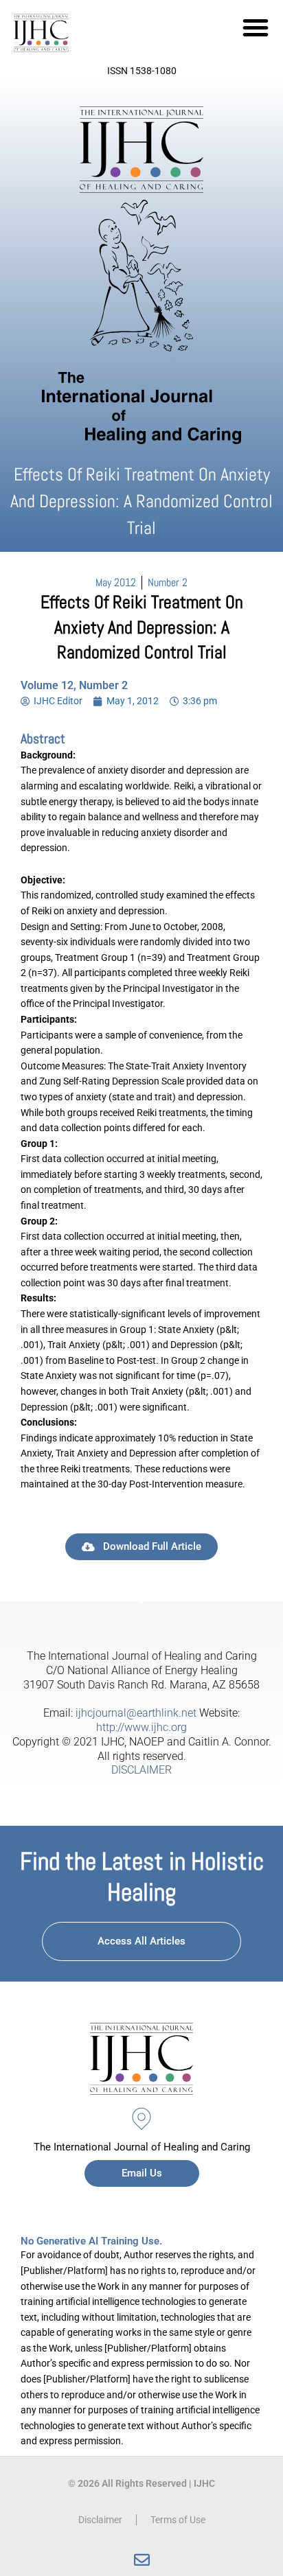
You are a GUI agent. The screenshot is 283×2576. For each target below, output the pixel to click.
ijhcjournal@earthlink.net (136, 1713)
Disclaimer (100, 2520)
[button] (256, 27)
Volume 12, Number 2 (74, 685)
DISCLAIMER (141, 1770)
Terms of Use (178, 2520)
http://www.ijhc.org (141, 1727)
